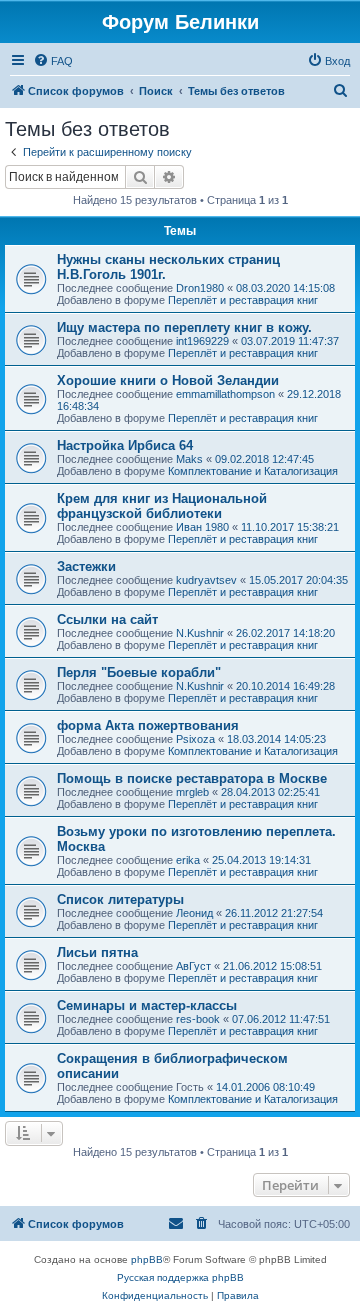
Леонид (194, 913)
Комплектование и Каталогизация (253, 471)
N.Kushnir (200, 633)
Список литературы (120, 899)
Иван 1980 (202, 527)
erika (188, 860)
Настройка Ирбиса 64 (125, 445)
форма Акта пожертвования (148, 725)
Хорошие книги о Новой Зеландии (168, 380)
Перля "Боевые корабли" (139, 672)
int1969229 (202, 341)
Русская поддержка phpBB (180, 1277)
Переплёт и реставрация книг (243, 300)
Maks (189, 459)
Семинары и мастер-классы (147, 1005)
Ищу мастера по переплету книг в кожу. (184, 327)
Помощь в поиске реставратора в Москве (192, 778)
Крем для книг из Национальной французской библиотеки (162, 506)
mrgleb (192, 792)
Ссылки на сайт (107, 619)
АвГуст (193, 966)
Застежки (86, 566)
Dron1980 (200, 288)
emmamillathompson (225, 394)
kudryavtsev (206, 580)
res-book (198, 1019)
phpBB (147, 1259)
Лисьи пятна (97, 952)
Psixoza (195, 739)
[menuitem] (53, 61)
